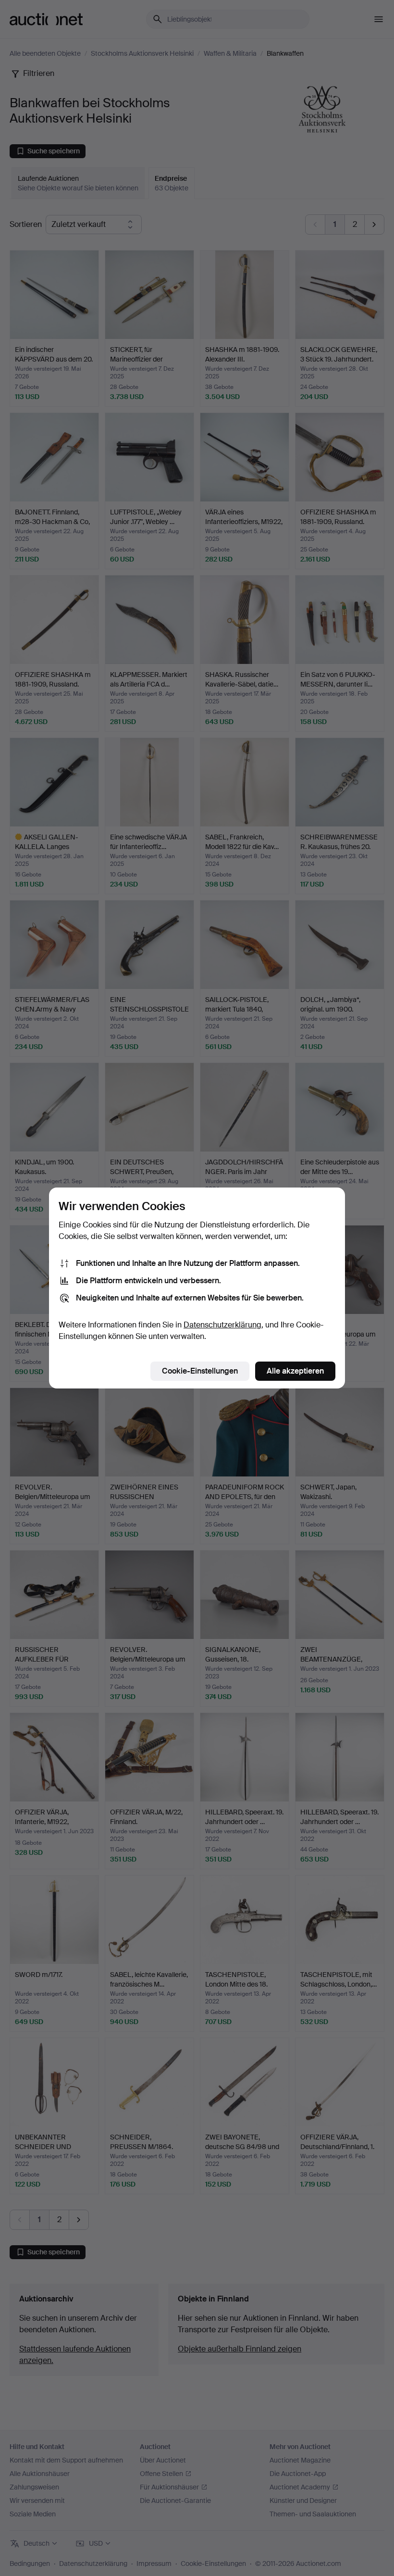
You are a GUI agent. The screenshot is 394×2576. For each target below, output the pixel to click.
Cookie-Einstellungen (200, 1371)
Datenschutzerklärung (222, 1325)
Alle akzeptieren (295, 1371)
